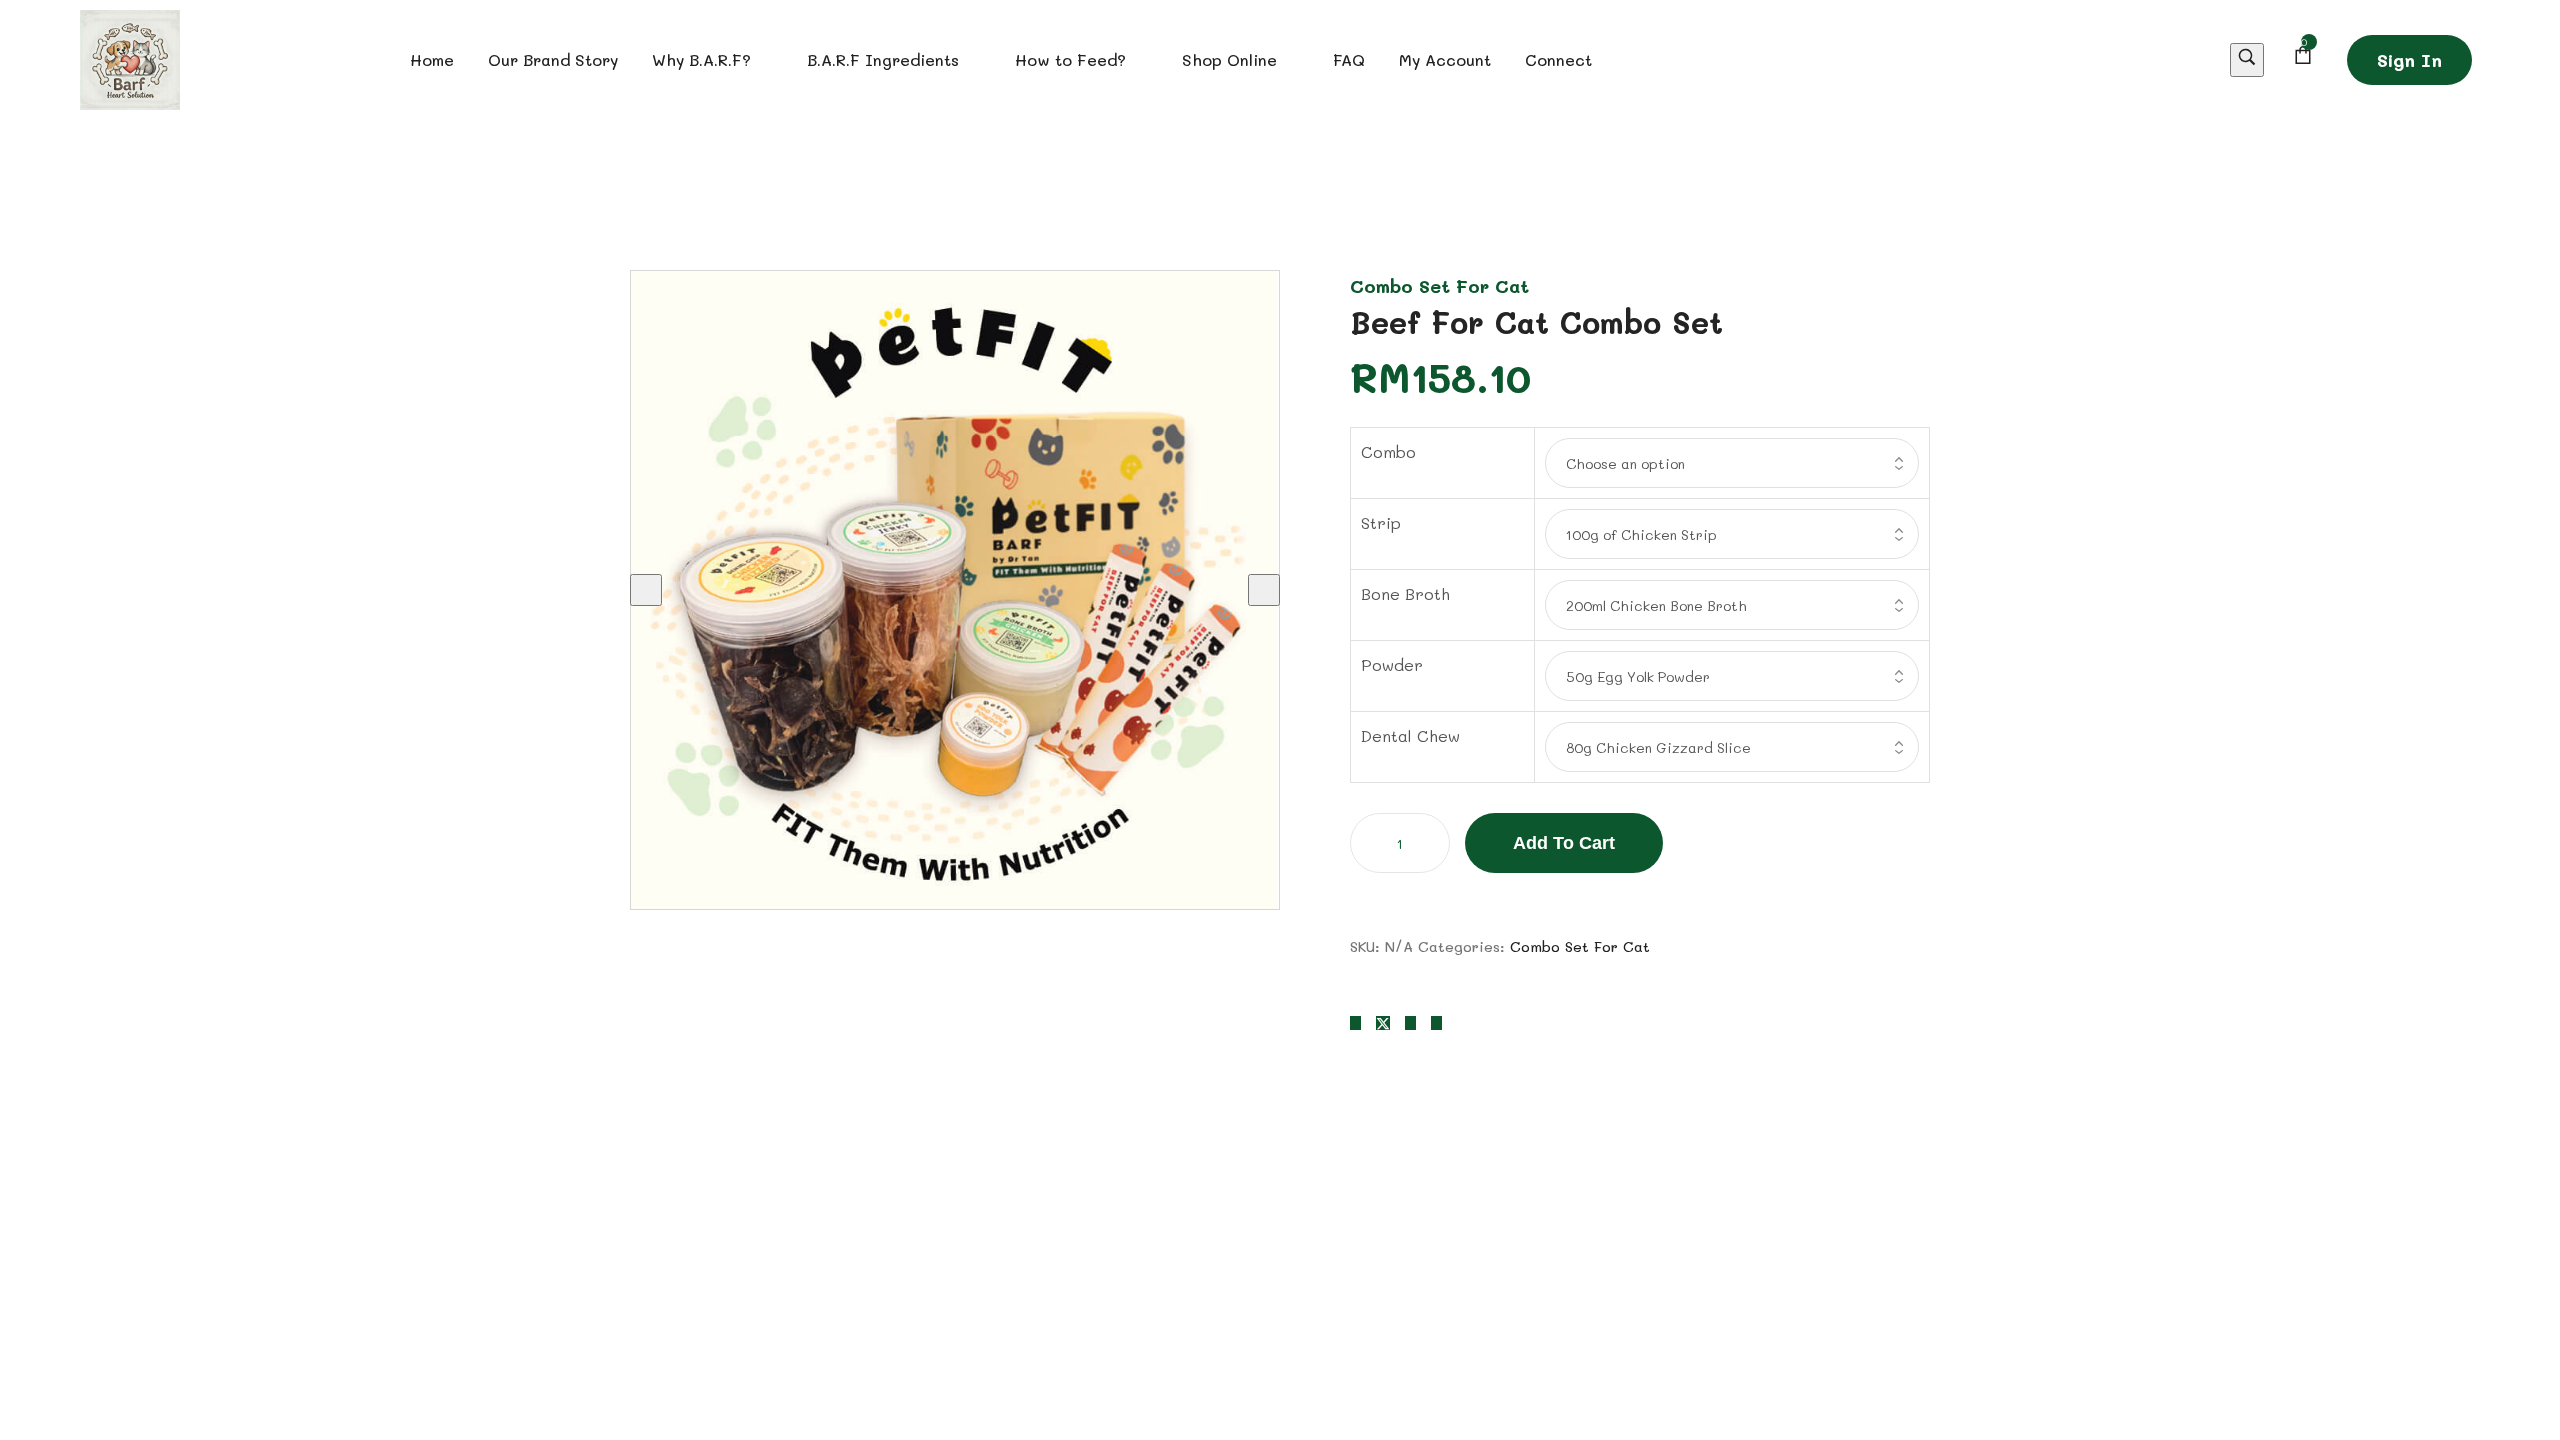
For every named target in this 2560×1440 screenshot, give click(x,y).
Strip (1381, 522)
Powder (1392, 664)
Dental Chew (1410, 735)
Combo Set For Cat (1439, 286)
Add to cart (1564, 843)
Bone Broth (1405, 593)
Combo (1388, 451)
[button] (2409, 60)
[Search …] (2247, 60)
